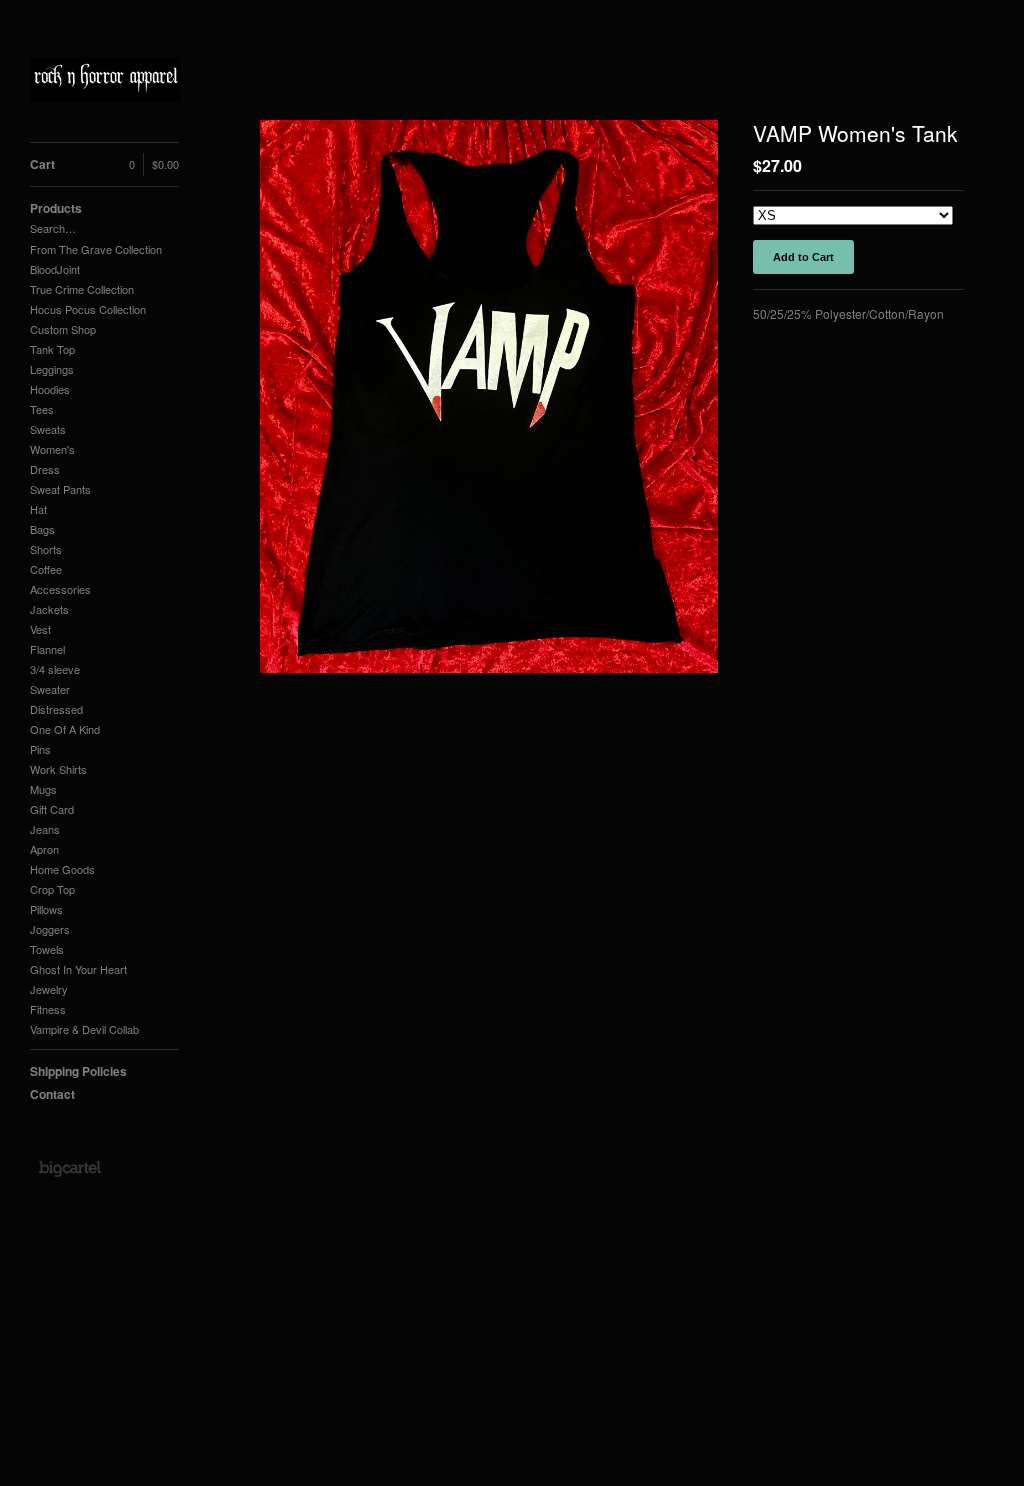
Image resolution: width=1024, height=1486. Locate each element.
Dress (45, 469)
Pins (40, 749)
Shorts (46, 549)
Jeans (45, 829)
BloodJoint (55, 269)
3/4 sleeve (55, 669)
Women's (52, 449)
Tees (42, 409)
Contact (52, 1094)
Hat (38, 509)
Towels (47, 949)
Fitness (48, 1009)
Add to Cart (803, 257)
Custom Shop (63, 329)
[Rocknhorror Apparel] (105, 82)
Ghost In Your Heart (78, 969)
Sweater (50, 689)
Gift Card (52, 809)
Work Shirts (58, 769)
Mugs (43, 789)
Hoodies (50, 389)
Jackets (49, 609)
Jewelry (49, 989)
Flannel (47, 649)
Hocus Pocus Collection (88, 309)
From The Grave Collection (96, 249)
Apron (44, 849)
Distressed (56, 709)
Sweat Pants (60, 489)
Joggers (50, 929)
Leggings (52, 369)
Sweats (48, 429)
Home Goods (62, 869)
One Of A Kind (65, 729)
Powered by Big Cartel (69, 1168)
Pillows (46, 909)
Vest (40, 629)
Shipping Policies (78, 1071)
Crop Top (52, 889)
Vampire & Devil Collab (84, 1029)
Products (56, 208)
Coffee (46, 569)
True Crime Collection (82, 289)
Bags (42, 529)
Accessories (60, 589)
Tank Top (52, 349)
